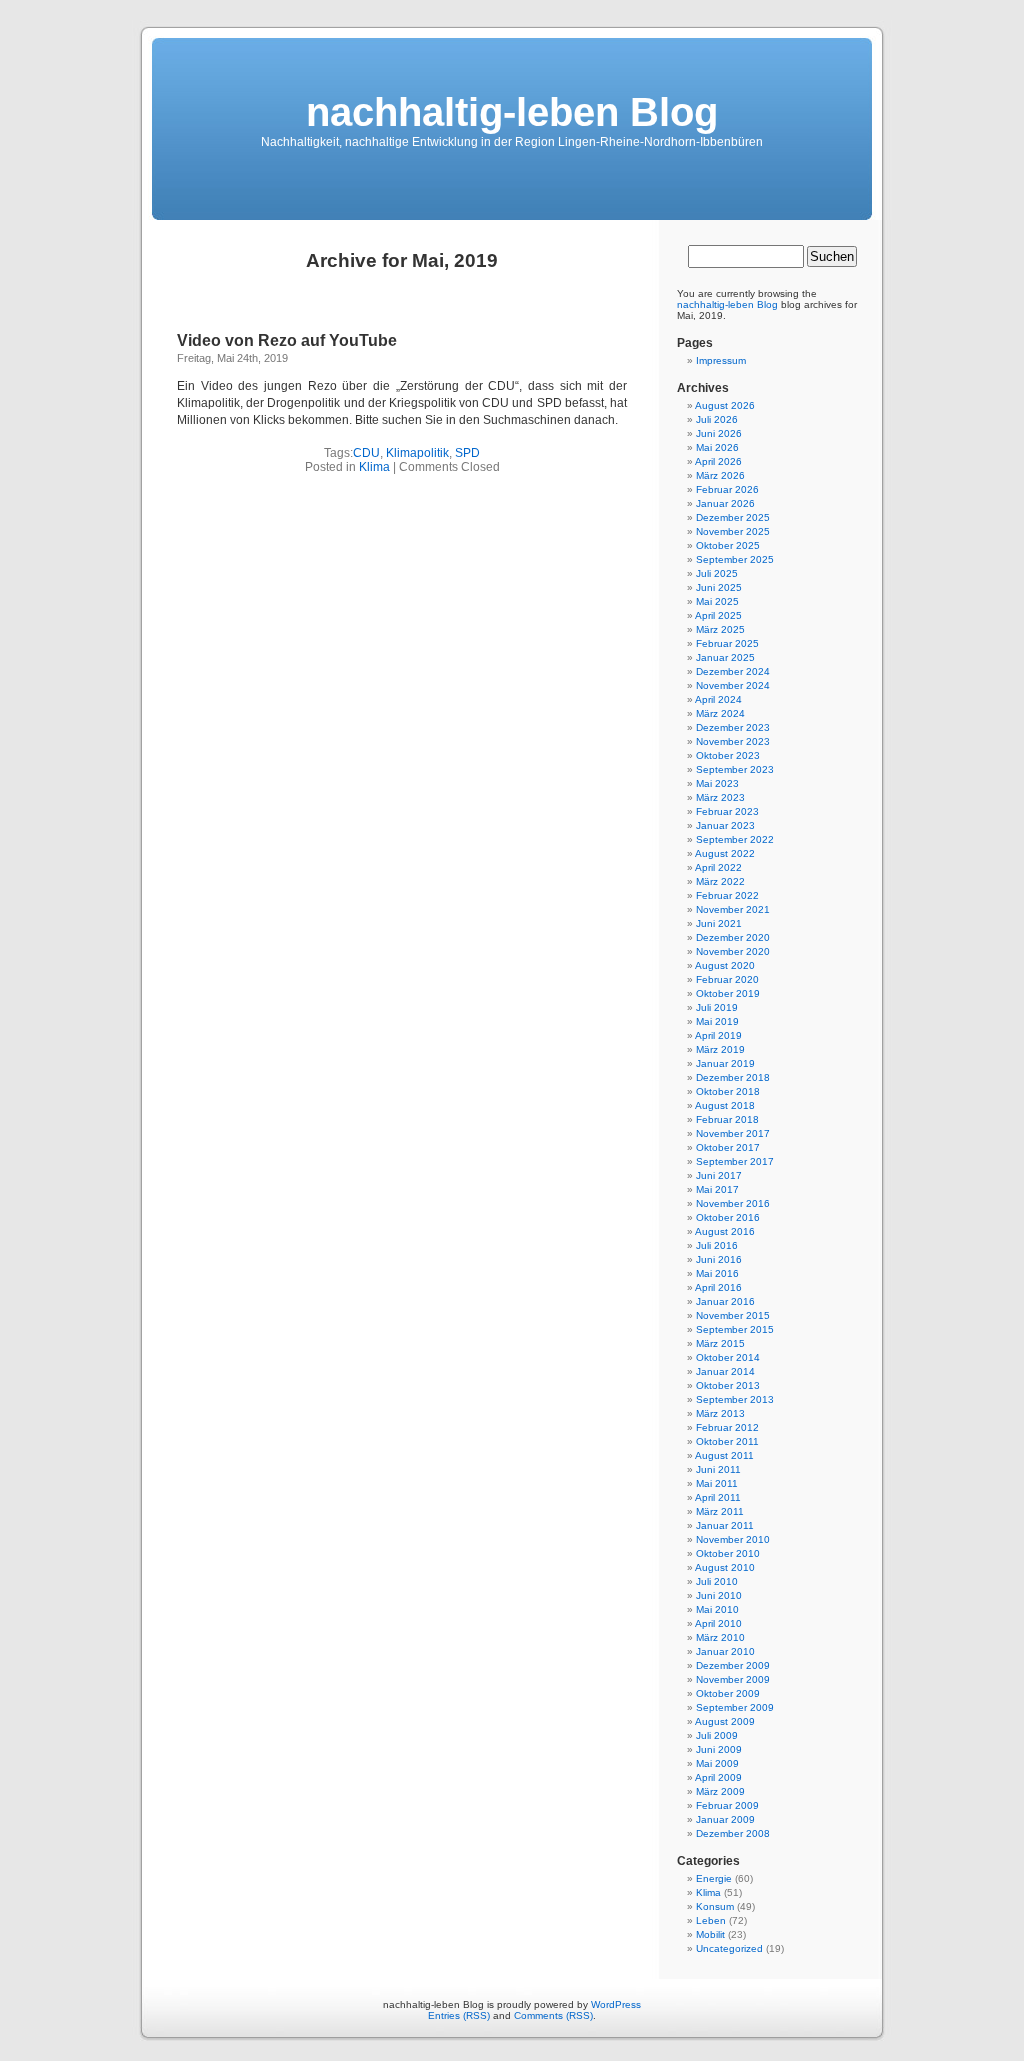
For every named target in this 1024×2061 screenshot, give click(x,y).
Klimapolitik (417, 453)
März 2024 (720, 713)
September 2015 (735, 1329)
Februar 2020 (727, 979)
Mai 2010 (717, 1609)
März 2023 (720, 797)
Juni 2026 (719, 433)
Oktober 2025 (728, 545)
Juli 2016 (717, 1245)
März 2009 (720, 1791)
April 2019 (718, 1035)
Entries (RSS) (459, 2015)
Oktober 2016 (728, 1217)
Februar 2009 (727, 1805)
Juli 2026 (717, 419)
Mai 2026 (717, 447)
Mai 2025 (717, 601)
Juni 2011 (718, 1469)
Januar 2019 (725, 1063)
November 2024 (733, 685)
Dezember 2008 (733, 1833)
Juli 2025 (717, 573)
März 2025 (720, 629)
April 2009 (718, 1777)
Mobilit (710, 1934)
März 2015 (720, 1343)
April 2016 (718, 1287)
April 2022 (718, 867)
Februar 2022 (727, 895)
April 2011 (718, 1497)
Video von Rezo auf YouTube (287, 340)
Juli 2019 (717, 1007)
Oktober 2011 (727, 1441)
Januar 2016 (725, 1301)
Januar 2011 (725, 1525)
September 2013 (735, 1399)
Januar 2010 (725, 1651)
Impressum (721, 360)
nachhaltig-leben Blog (512, 112)
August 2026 (725, 405)
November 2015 (733, 1315)
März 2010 (720, 1637)
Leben (711, 1920)
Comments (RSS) (553, 2015)
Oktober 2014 (728, 1357)
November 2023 (733, 741)
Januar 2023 (725, 825)
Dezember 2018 (733, 1077)
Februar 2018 (727, 1119)
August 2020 (725, 965)
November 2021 (733, 909)
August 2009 (725, 1721)
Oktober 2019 (728, 993)
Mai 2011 (717, 1483)
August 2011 (724, 1455)
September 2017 (735, 1161)
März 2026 (720, 475)
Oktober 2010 (728, 1553)
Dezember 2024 (733, 671)
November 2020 (733, 951)
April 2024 (718, 699)
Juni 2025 (719, 587)
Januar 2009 (725, 1819)
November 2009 (733, 1679)
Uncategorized (729, 1948)
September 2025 (735, 559)
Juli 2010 (717, 1581)
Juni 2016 (719, 1259)
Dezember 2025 (733, 517)
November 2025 (733, 531)
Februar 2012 (727, 1427)
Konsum (715, 1906)
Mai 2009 (717, 1763)
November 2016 (733, 1203)
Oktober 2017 (728, 1147)
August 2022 (725, 853)
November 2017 (733, 1133)
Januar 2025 (725, 657)
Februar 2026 (727, 489)
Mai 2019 (717, 1021)
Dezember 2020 (733, 937)
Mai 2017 (717, 1189)
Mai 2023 (717, 783)
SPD (467, 453)
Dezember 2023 (733, 727)
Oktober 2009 (728, 1693)
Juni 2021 (719, 923)
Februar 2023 (727, 811)
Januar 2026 (725, 503)
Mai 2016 (717, 1273)
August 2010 (725, 1567)
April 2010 (718, 1623)
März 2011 (720, 1511)
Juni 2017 (719, 1175)
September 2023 (735, 769)
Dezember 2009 (733, 1665)
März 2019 (720, 1049)
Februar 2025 (727, 643)
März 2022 (720, 881)
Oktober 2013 (728, 1385)
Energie (714, 1878)
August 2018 (725, 1105)
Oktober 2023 (728, 755)
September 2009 (735, 1707)
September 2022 (735, 839)
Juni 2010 (719, 1595)
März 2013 (720, 1413)
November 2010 (733, 1539)
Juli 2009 (717, 1735)
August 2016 (725, 1231)
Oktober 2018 (728, 1091)
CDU (366, 453)
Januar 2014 (725, 1371)
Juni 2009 (719, 1749)
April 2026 (718, 461)
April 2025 (718, 615)
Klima (374, 467)
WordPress (616, 2004)
